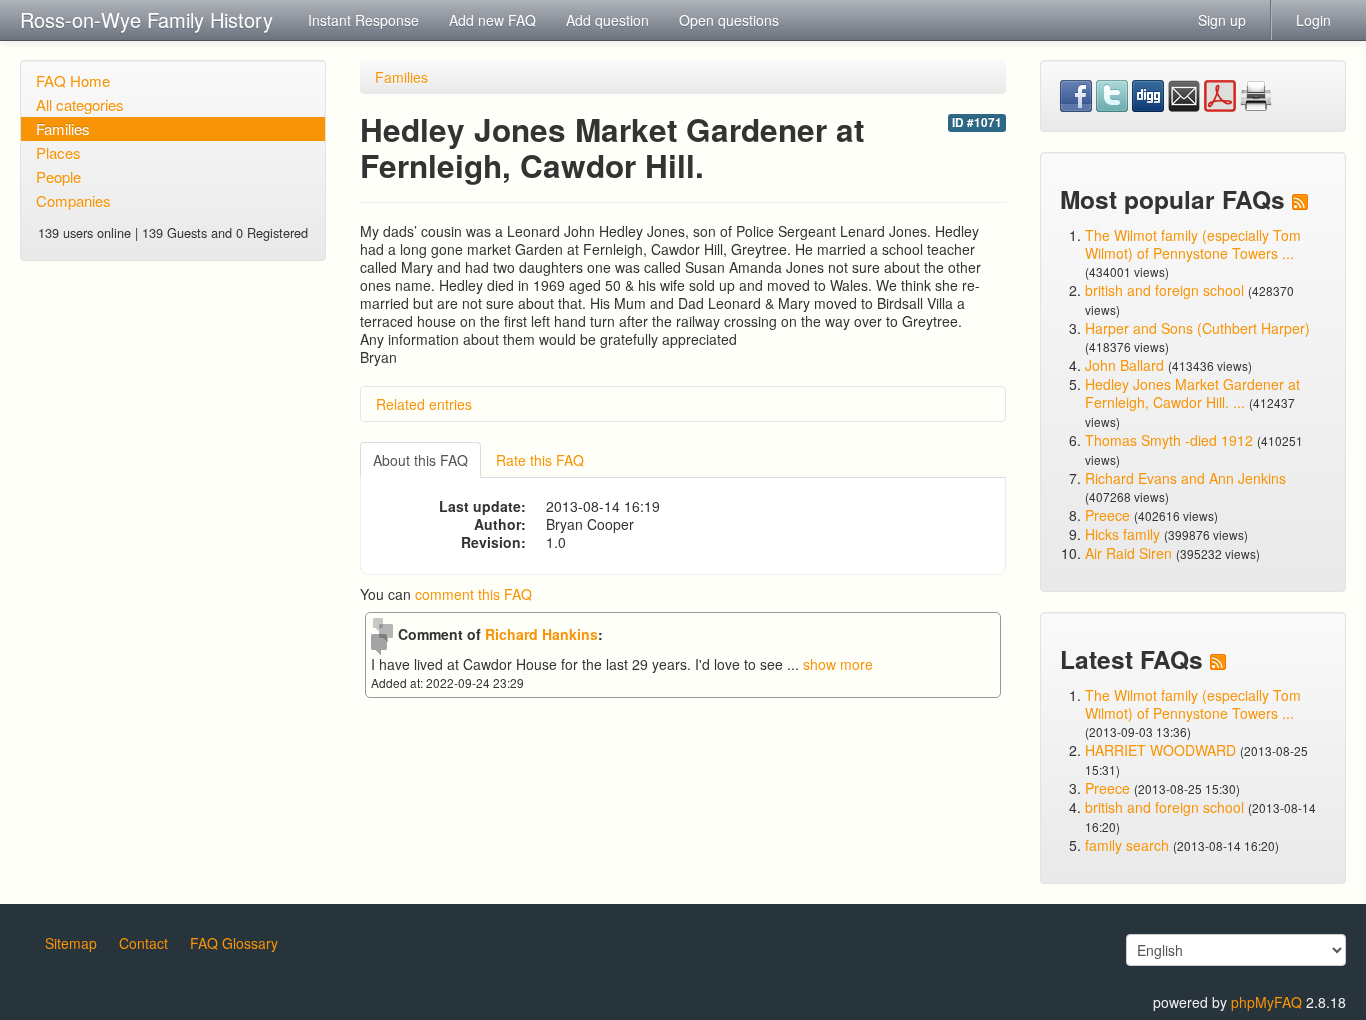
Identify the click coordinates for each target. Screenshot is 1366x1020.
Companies (73, 200)
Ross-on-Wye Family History (146, 19)
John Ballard (1124, 365)
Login (1313, 20)
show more (838, 664)
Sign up (1222, 20)
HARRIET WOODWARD (1160, 750)
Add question (607, 20)
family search (1129, 845)
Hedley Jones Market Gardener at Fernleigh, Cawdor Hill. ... (1192, 393)
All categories (80, 104)
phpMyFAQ (1266, 1002)
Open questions (729, 20)
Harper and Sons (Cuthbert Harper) (1197, 328)
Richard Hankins (541, 634)
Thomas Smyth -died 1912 (1169, 440)
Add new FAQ (492, 20)
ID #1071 (977, 122)
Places (58, 152)
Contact (143, 943)
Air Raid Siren (1128, 553)
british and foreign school (1164, 290)
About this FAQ (420, 460)
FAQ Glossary (234, 943)
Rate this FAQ (540, 460)
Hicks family (1124, 534)
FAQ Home (73, 80)
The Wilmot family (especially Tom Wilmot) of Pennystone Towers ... (1193, 244)
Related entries (424, 404)
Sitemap (71, 943)
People (58, 176)
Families (63, 128)
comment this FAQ (473, 594)
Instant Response (363, 20)
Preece (1107, 515)
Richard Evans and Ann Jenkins (1185, 478)
